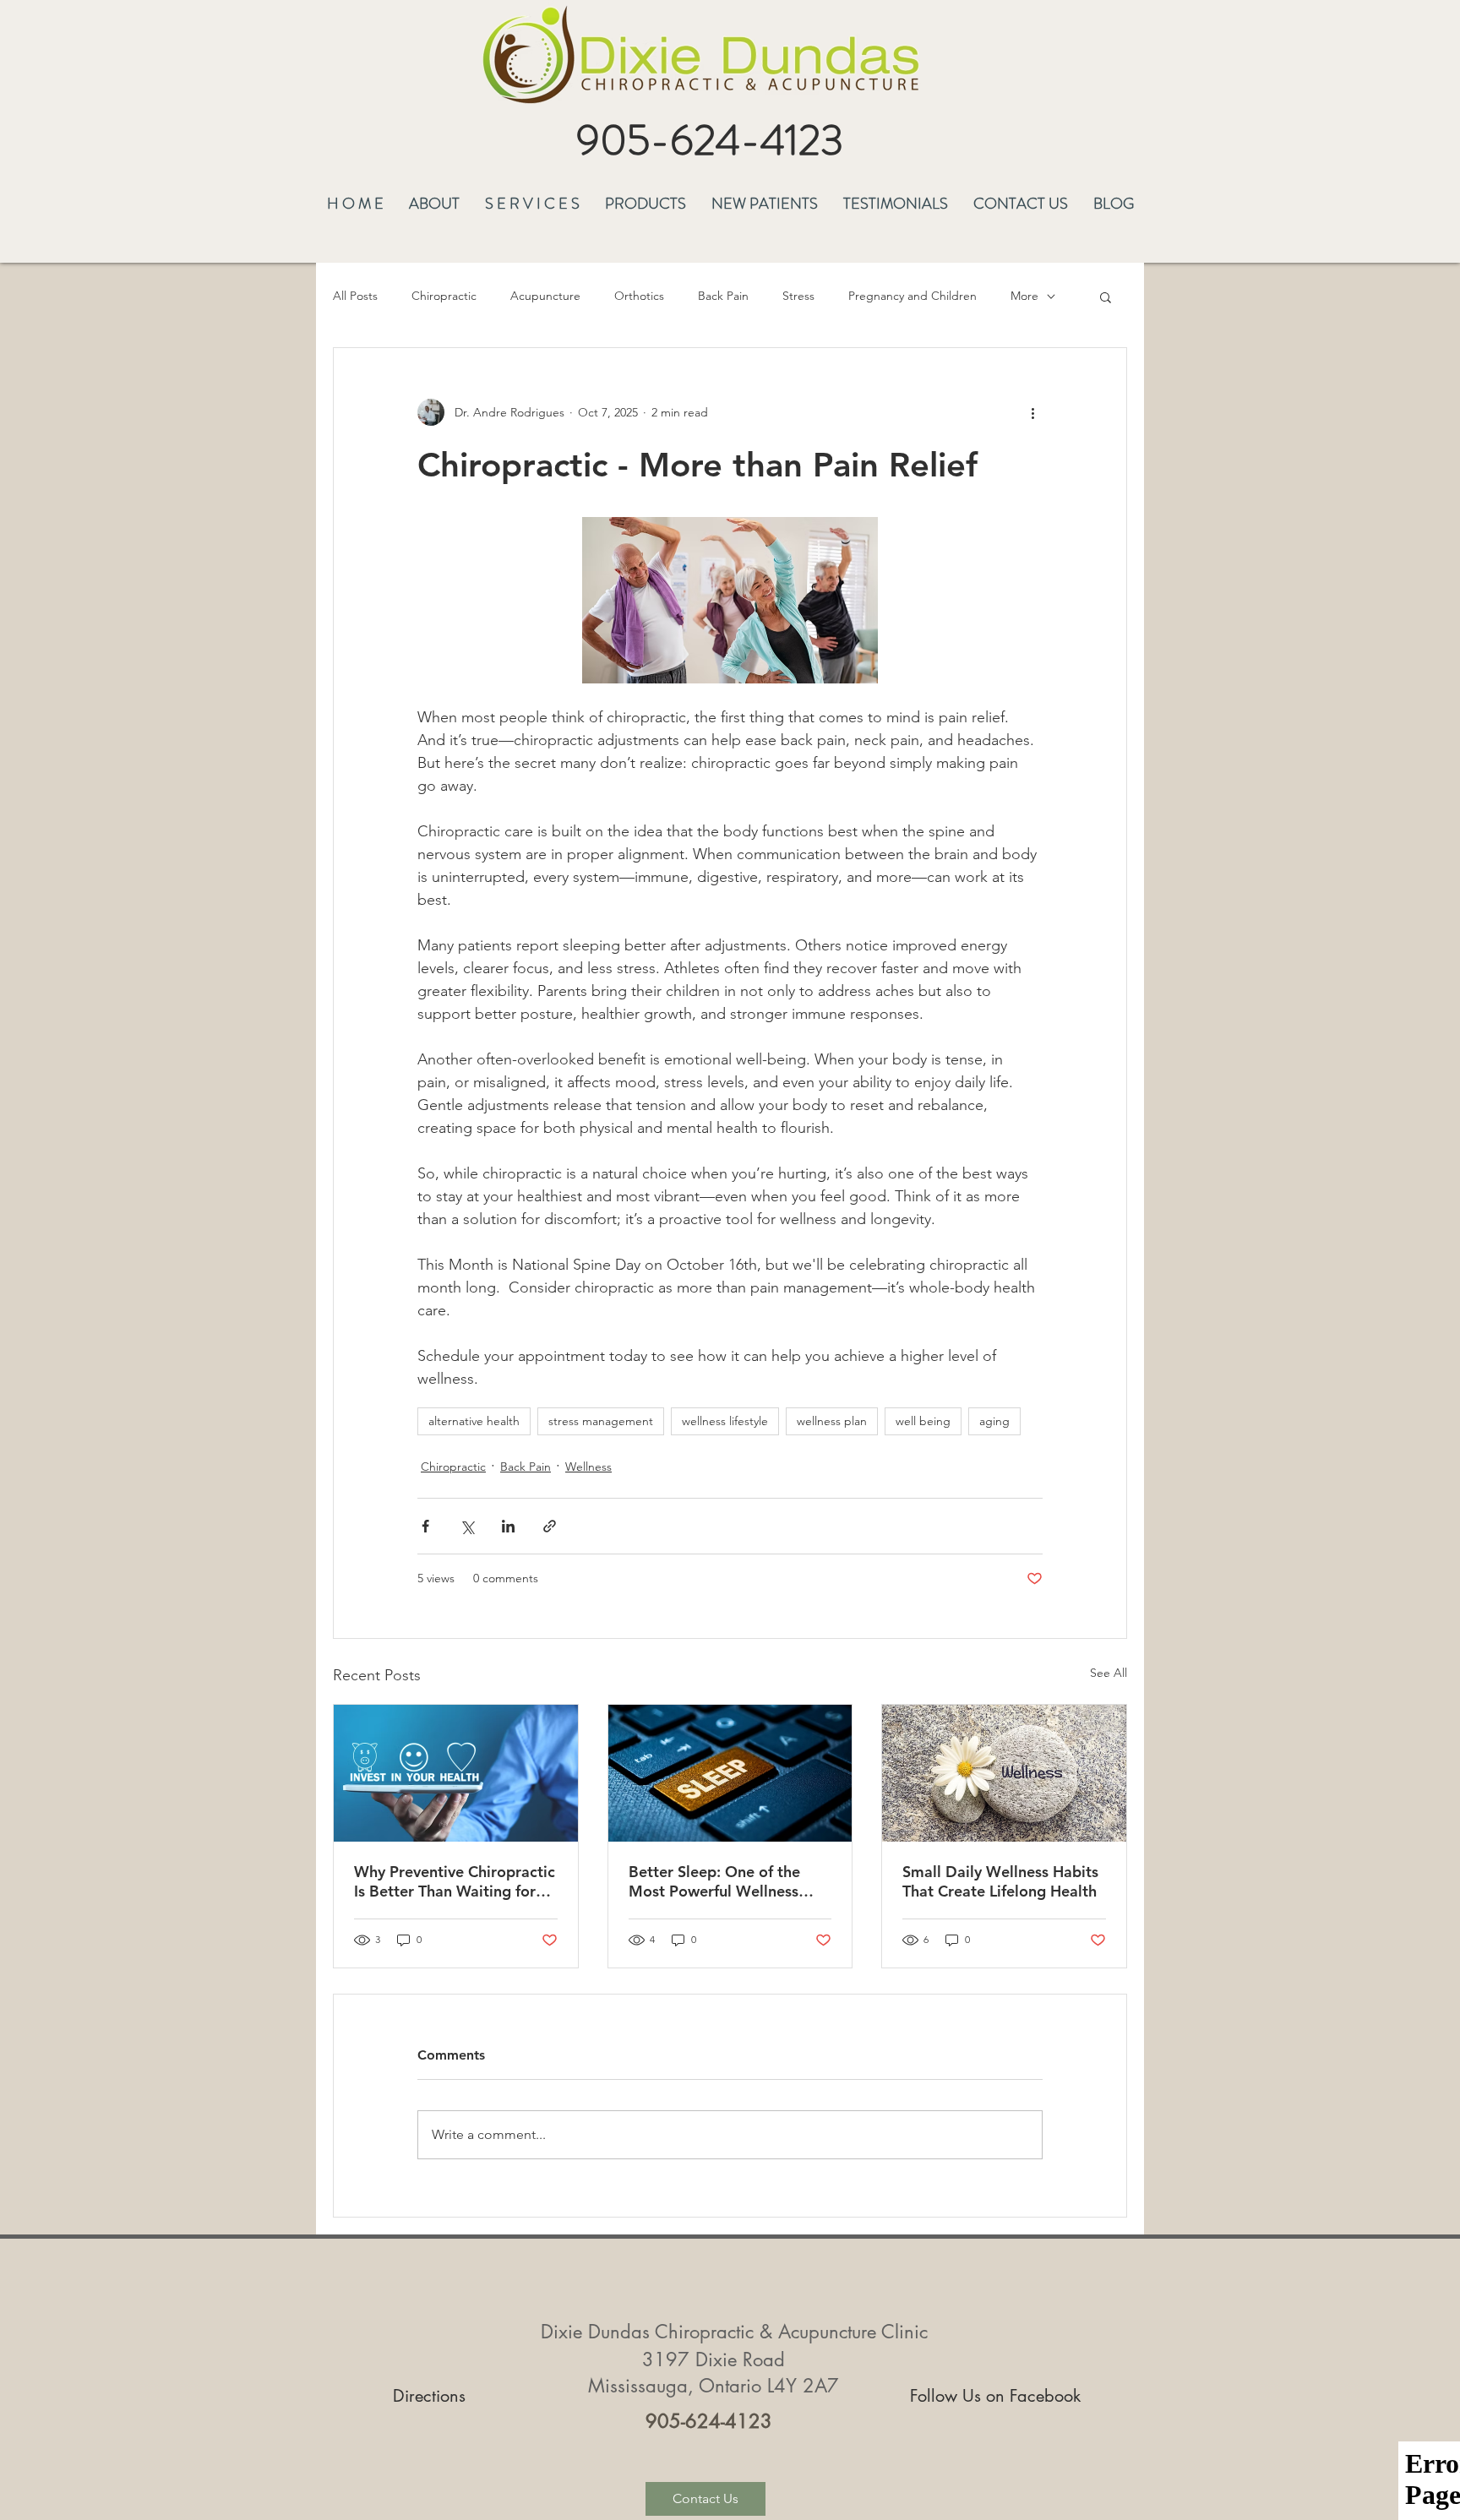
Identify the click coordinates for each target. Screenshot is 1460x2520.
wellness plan (832, 1421)
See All (1109, 1673)
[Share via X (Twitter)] (467, 1526)
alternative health (474, 1421)
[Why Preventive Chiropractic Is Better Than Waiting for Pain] (456, 1773)
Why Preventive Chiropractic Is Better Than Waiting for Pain (455, 1881)
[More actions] (1032, 412)
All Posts (355, 296)
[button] (434, 201)
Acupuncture (545, 296)
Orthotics (639, 296)
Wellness (588, 1467)
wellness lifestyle (725, 1421)
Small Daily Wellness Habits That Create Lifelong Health (1000, 1881)
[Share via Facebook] (425, 1526)
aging (994, 1421)
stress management (601, 1421)
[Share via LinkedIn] (508, 1526)
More (1024, 296)
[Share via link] (550, 1526)
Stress (798, 296)
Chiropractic (444, 296)
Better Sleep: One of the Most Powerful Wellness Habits (714, 1881)
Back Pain (723, 296)
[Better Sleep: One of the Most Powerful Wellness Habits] (730, 1773)
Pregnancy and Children (912, 296)
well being (923, 1421)
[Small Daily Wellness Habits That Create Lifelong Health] (1004, 1773)
